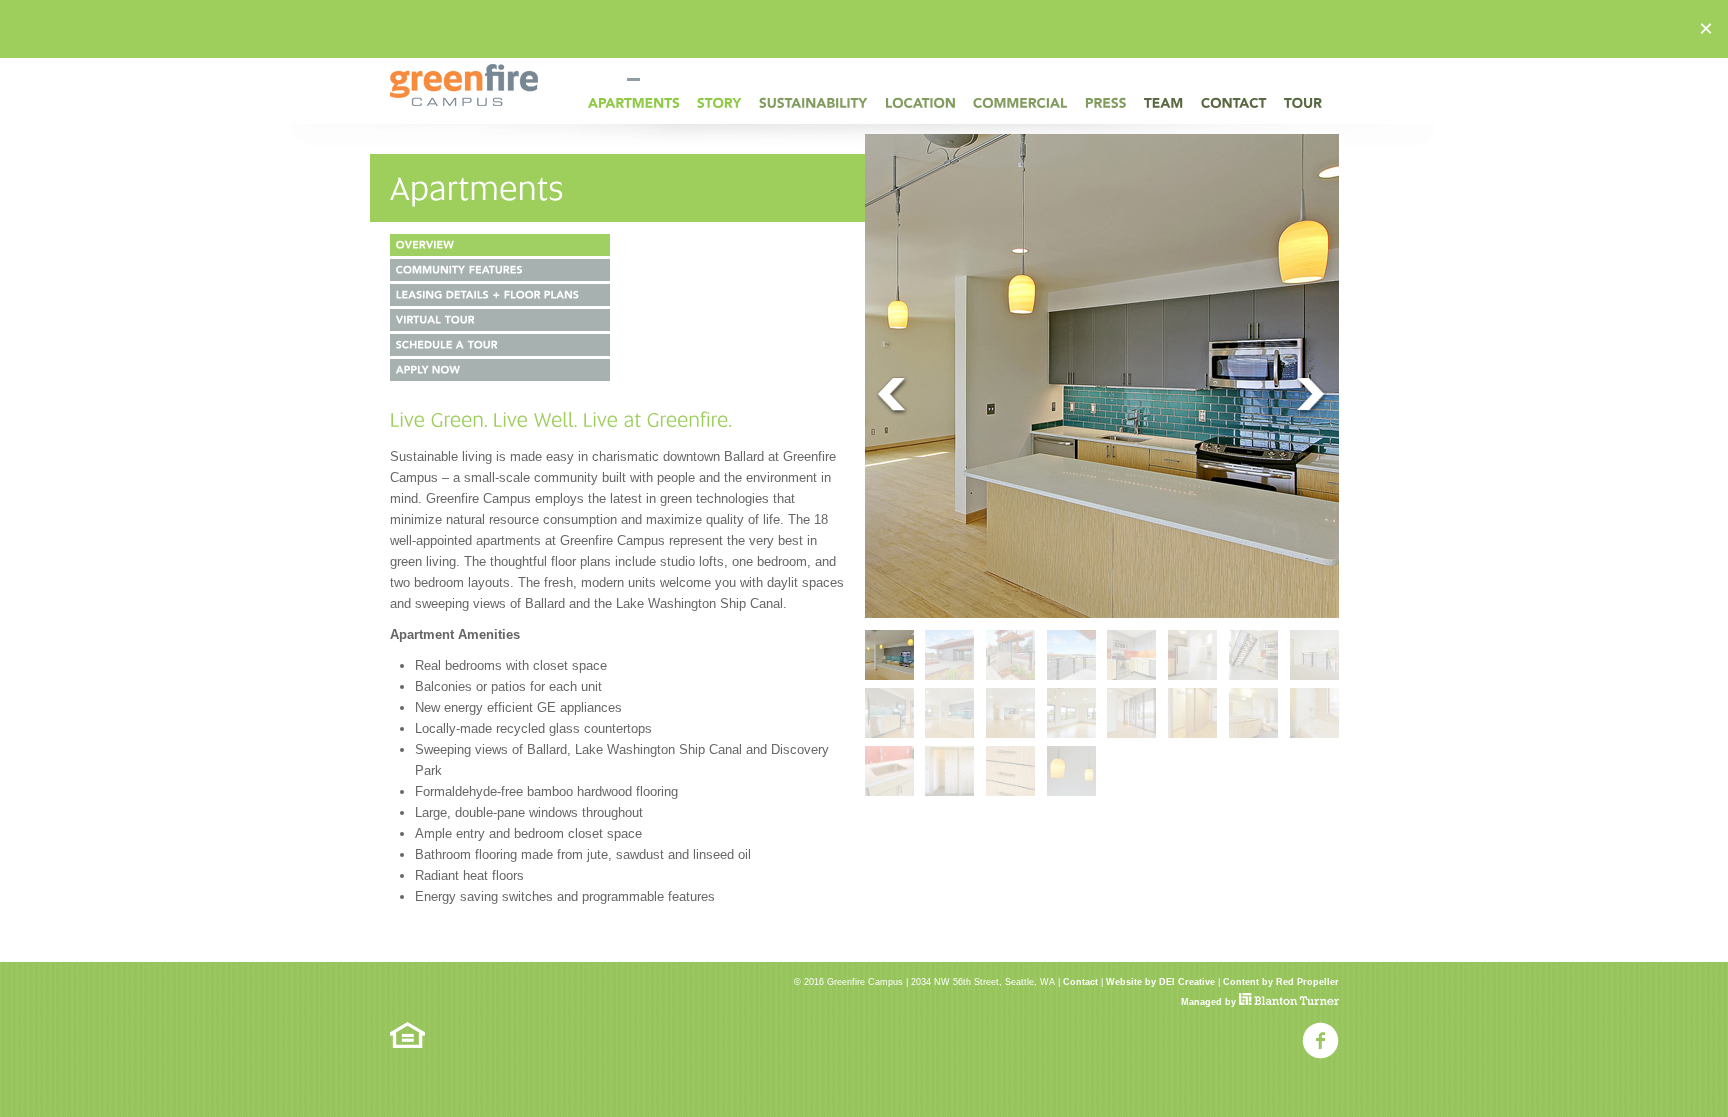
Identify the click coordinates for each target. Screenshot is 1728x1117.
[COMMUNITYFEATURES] (500, 270)
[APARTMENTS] (634, 102)
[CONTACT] (1234, 102)
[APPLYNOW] (500, 370)
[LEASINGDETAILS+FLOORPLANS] (500, 295)
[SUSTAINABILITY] (813, 102)
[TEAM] (1164, 102)
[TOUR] (1303, 102)
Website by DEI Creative (1160, 982)
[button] (1706, 29)
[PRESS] (1106, 102)
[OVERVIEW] (500, 245)
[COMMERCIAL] (1020, 102)
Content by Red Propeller (1281, 982)
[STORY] (719, 102)
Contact (1080, 982)
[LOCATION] (920, 102)
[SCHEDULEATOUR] (500, 345)
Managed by (1210, 1002)
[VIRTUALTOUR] (500, 320)
